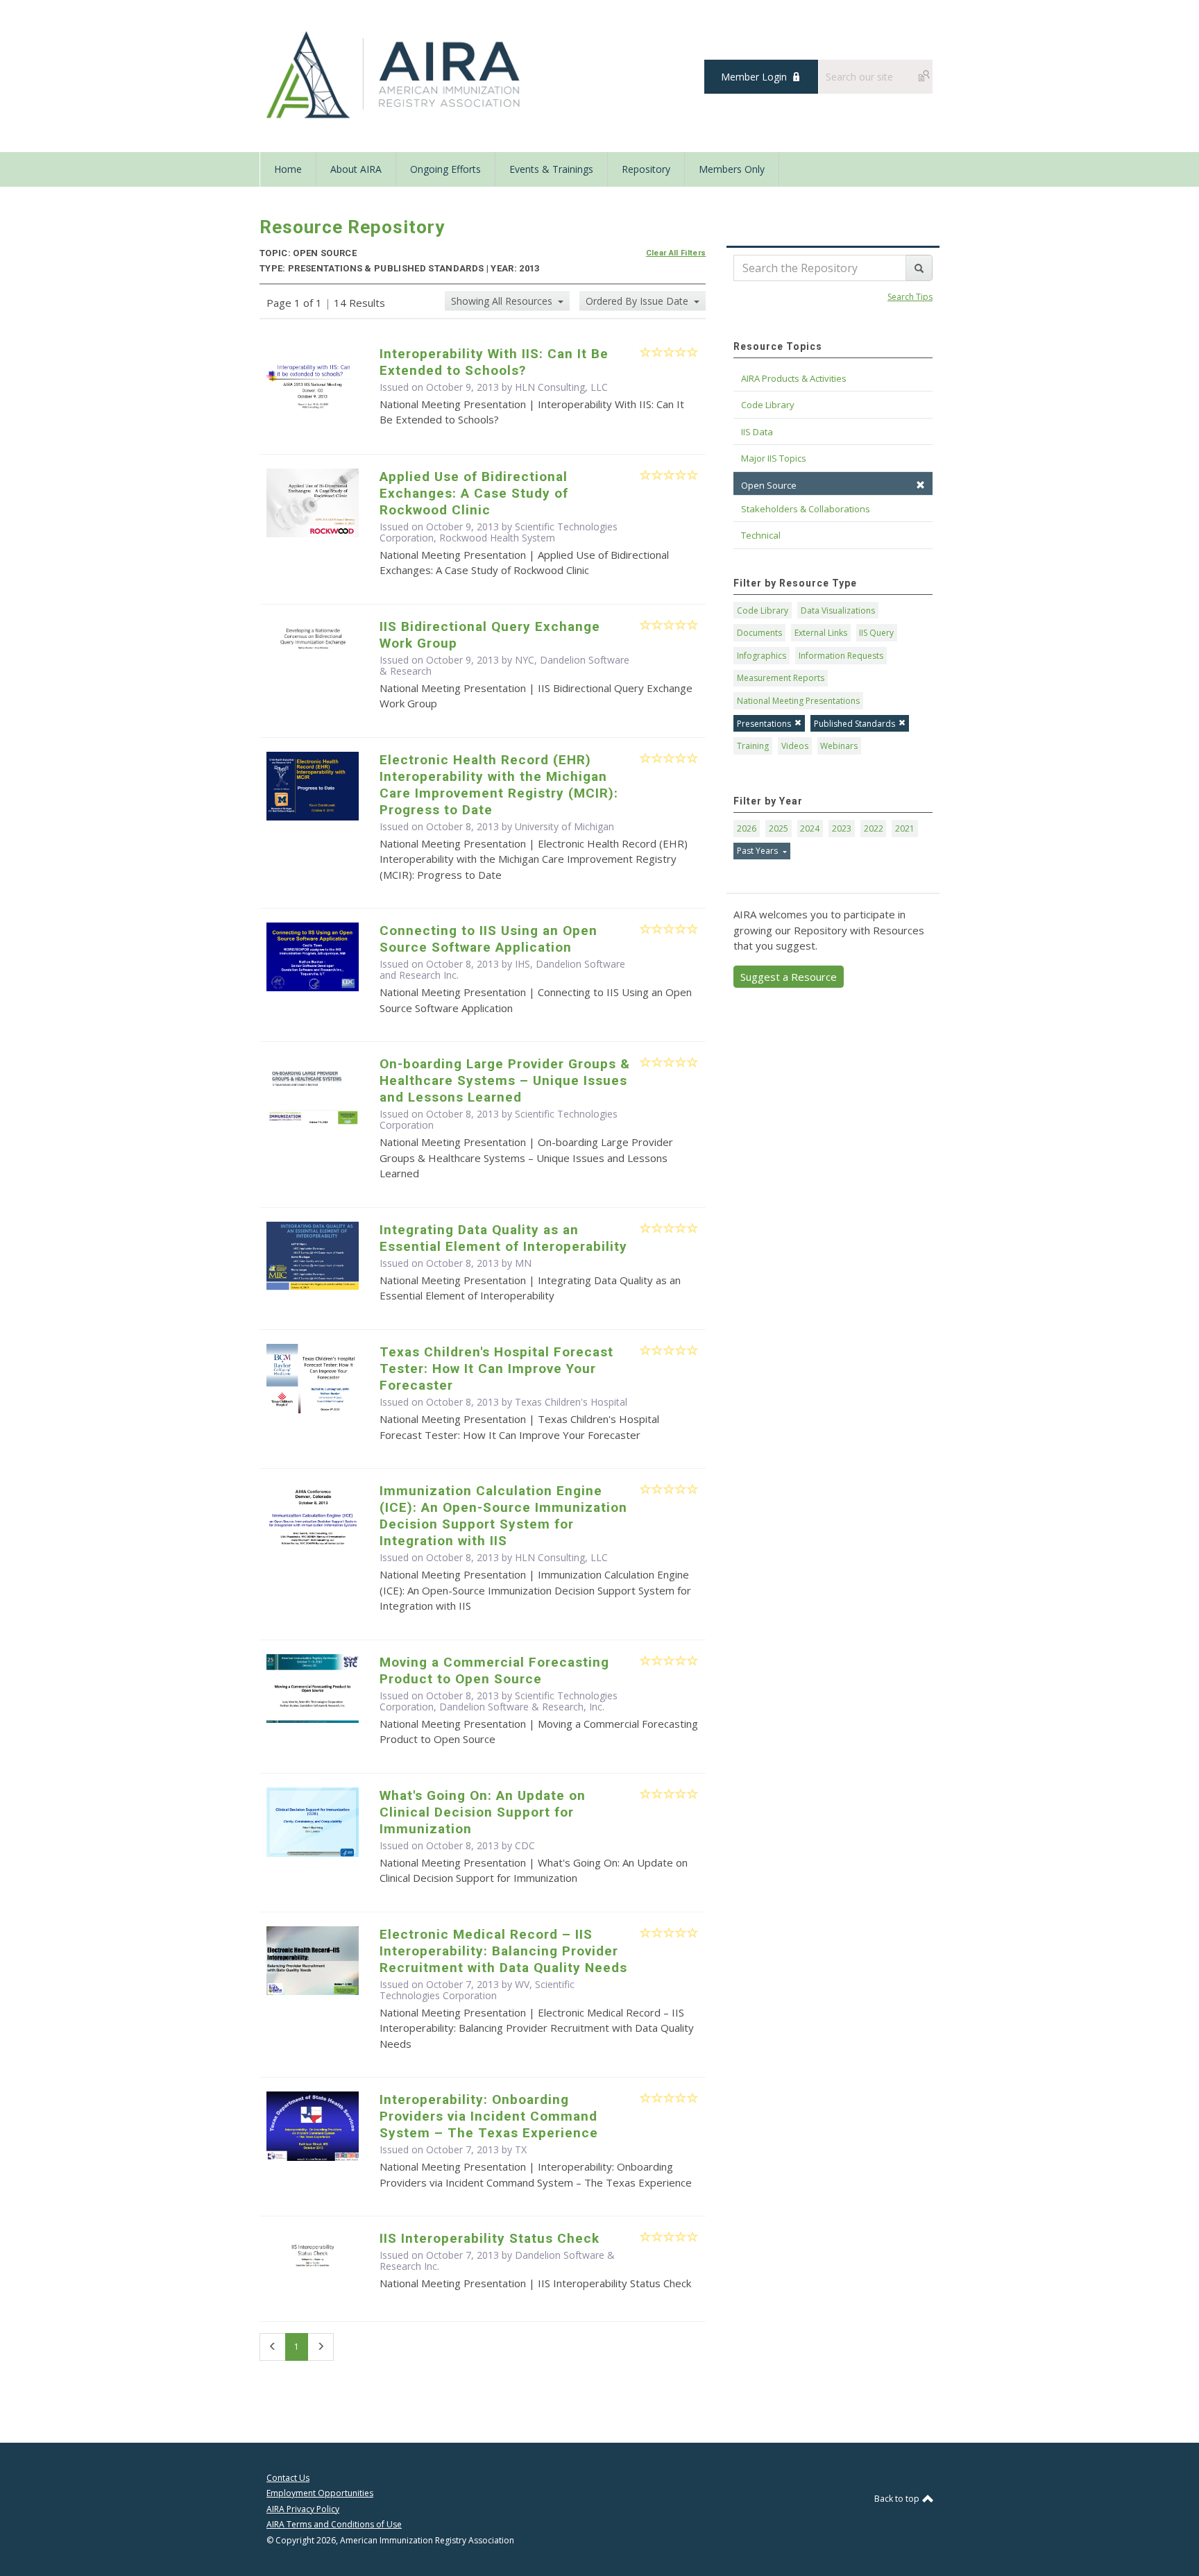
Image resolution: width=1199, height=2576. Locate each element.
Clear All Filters (676, 253)
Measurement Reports (781, 678)
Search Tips (910, 297)
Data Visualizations (838, 611)
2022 (874, 828)
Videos (795, 746)
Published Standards (854, 724)
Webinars (839, 746)
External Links (821, 633)
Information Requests (841, 656)
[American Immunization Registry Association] (394, 75)
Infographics (762, 656)
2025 (779, 828)
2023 (842, 828)
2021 (905, 828)
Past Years (758, 851)
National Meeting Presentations (798, 701)
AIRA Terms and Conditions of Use (334, 2524)
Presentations (764, 724)
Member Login (754, 77)
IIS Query (876, 633)
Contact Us (288, 2478)
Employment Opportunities (320, 2493)
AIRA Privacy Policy (303, 2509)
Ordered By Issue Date (638, 301)
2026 (747, 828)
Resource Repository (352, 227)
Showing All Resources (503, 301)
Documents (759, 633)
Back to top (898, 2499)
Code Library (763, 611)
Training (753, 746)
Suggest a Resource (789, 977)
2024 (810, 828)
